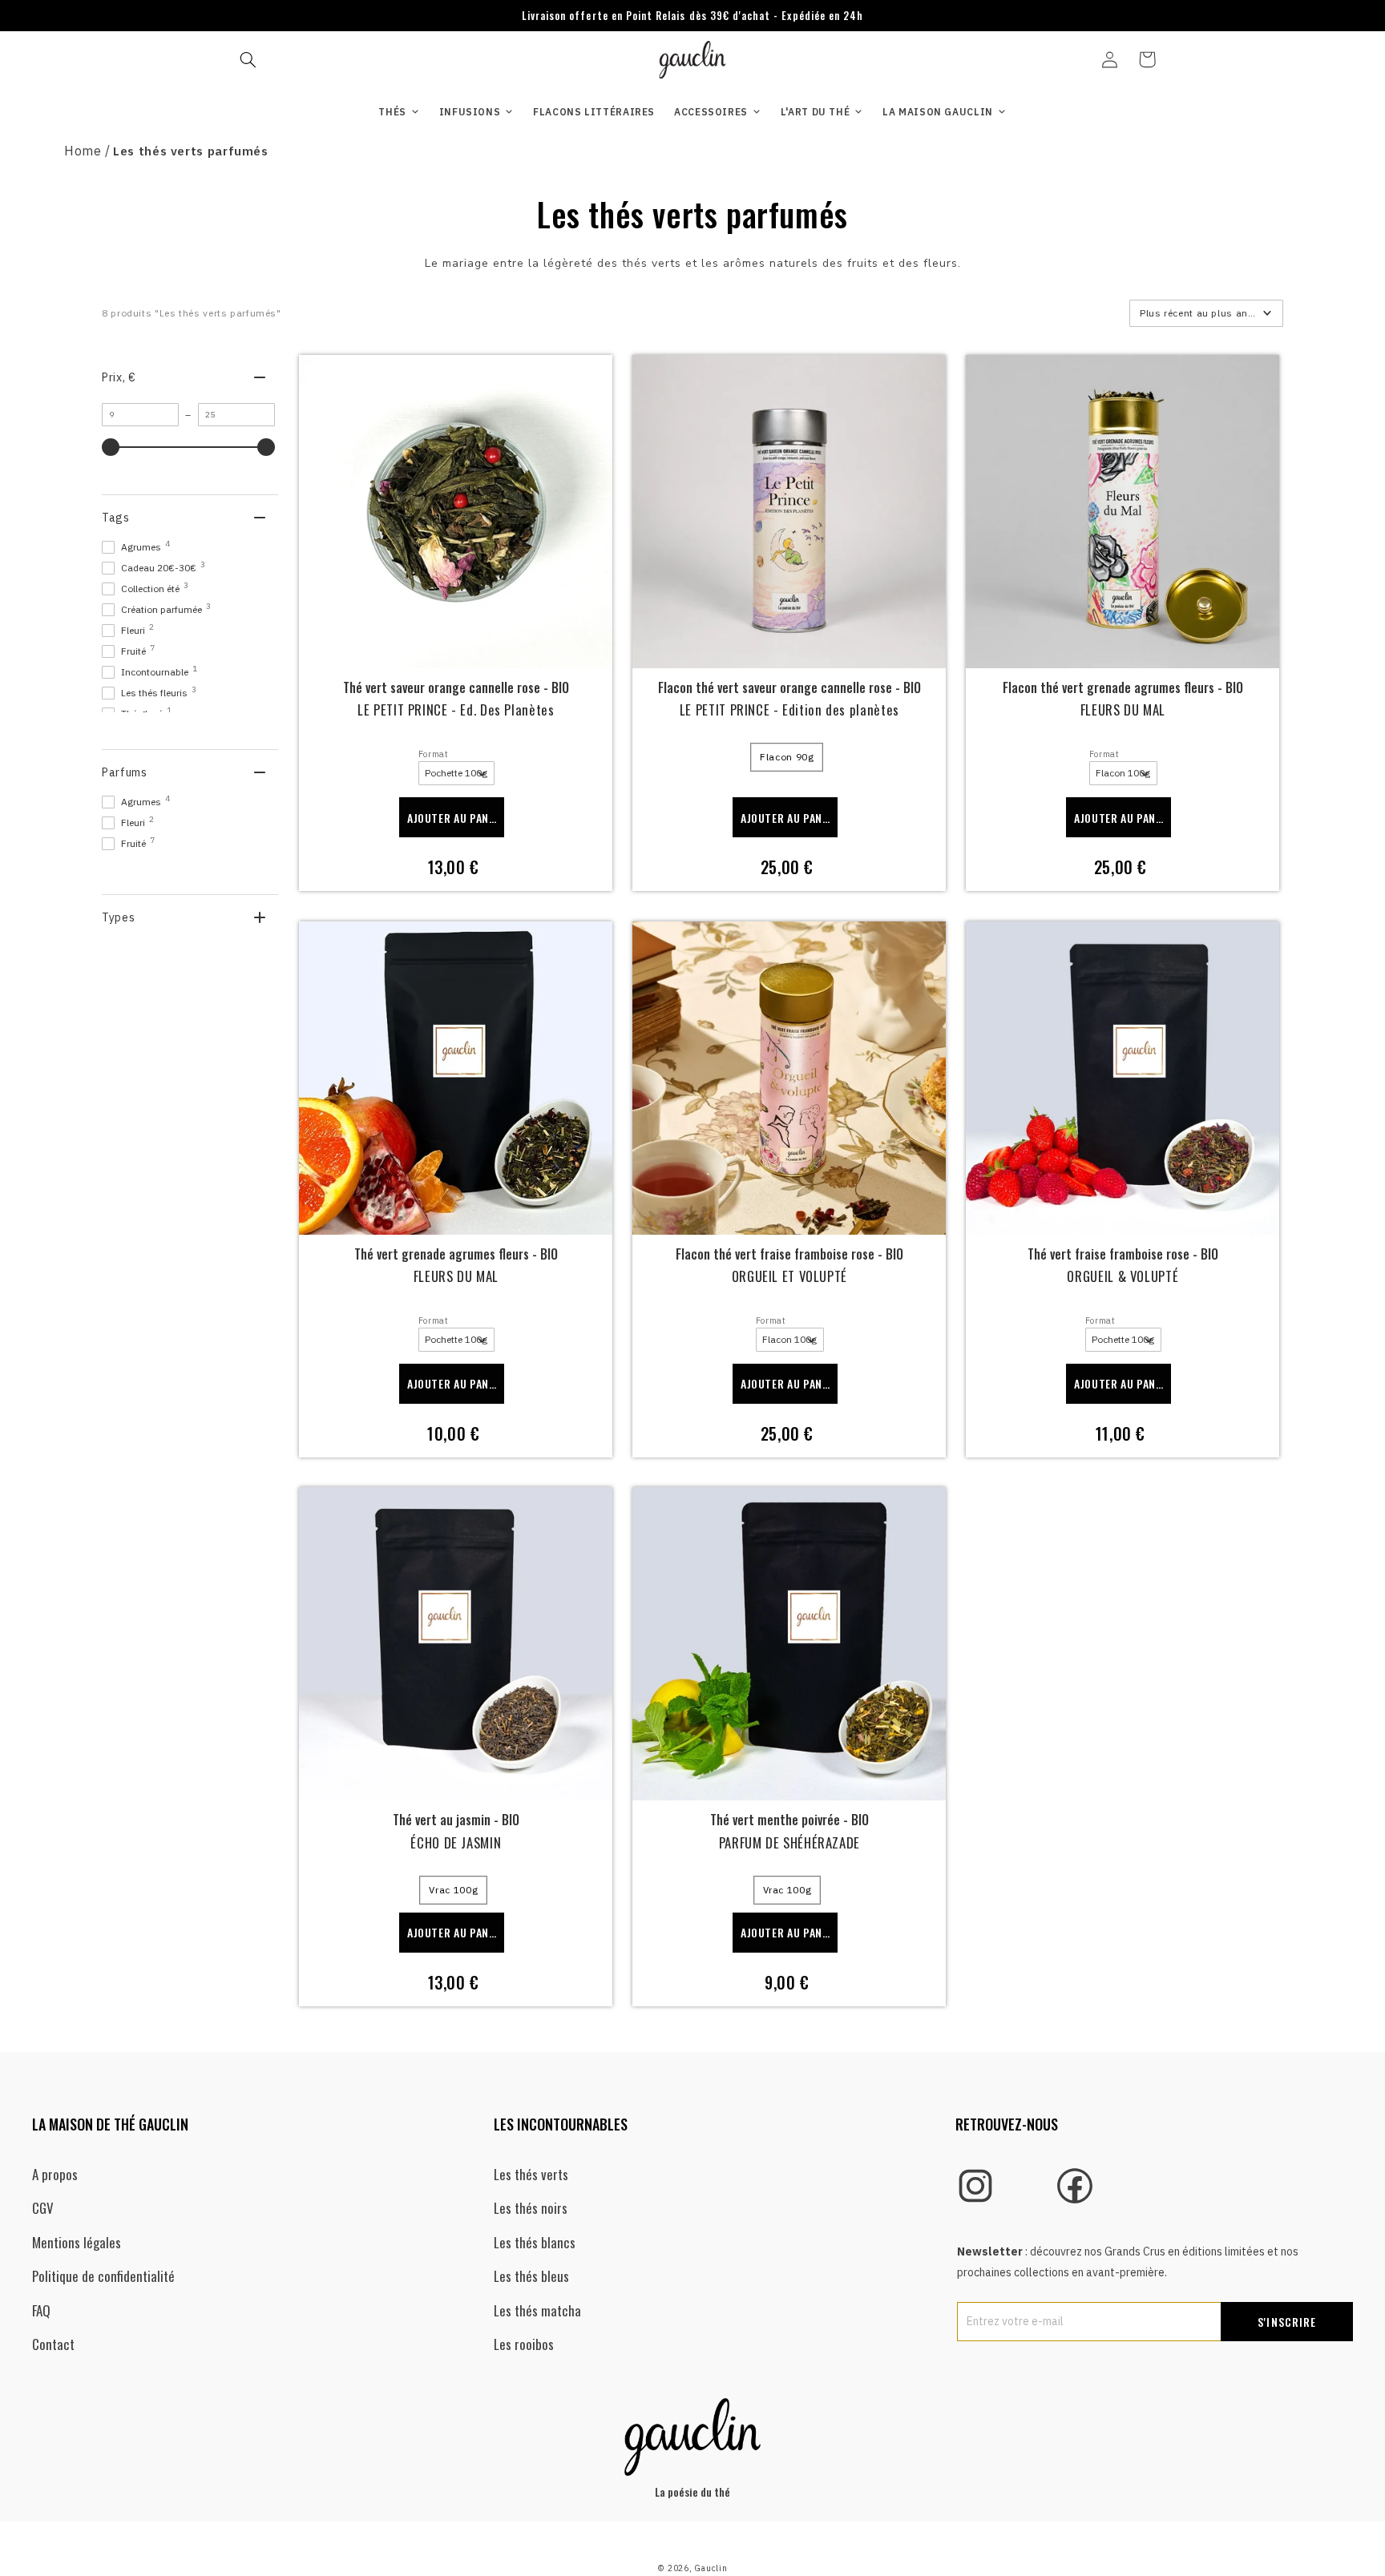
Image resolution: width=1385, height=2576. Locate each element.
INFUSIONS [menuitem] (470, 112)
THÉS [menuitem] (392, 112)
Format (434, 754)
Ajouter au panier (456, 818)
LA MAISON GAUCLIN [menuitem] (938, 112)
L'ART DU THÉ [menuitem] (816, 112)
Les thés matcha (537, 2310)
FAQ (41, 2310)
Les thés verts (531, 2174)
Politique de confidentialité (103, 2276)
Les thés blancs (535, 2242)
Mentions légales (77, 2242)
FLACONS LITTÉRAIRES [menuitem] (594, 112)
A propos (55, 2174)
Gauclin (711, 2568)
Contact (53, 2344)
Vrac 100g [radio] (453, 1890)
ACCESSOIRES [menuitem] (711, 112)
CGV (43, 2208)
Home (83, 151)
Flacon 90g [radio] (787, 757)
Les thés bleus (531, 2276)
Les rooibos (524, 2344)
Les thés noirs (531, 2208)
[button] (248, 59)
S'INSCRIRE (1287, 2322)
